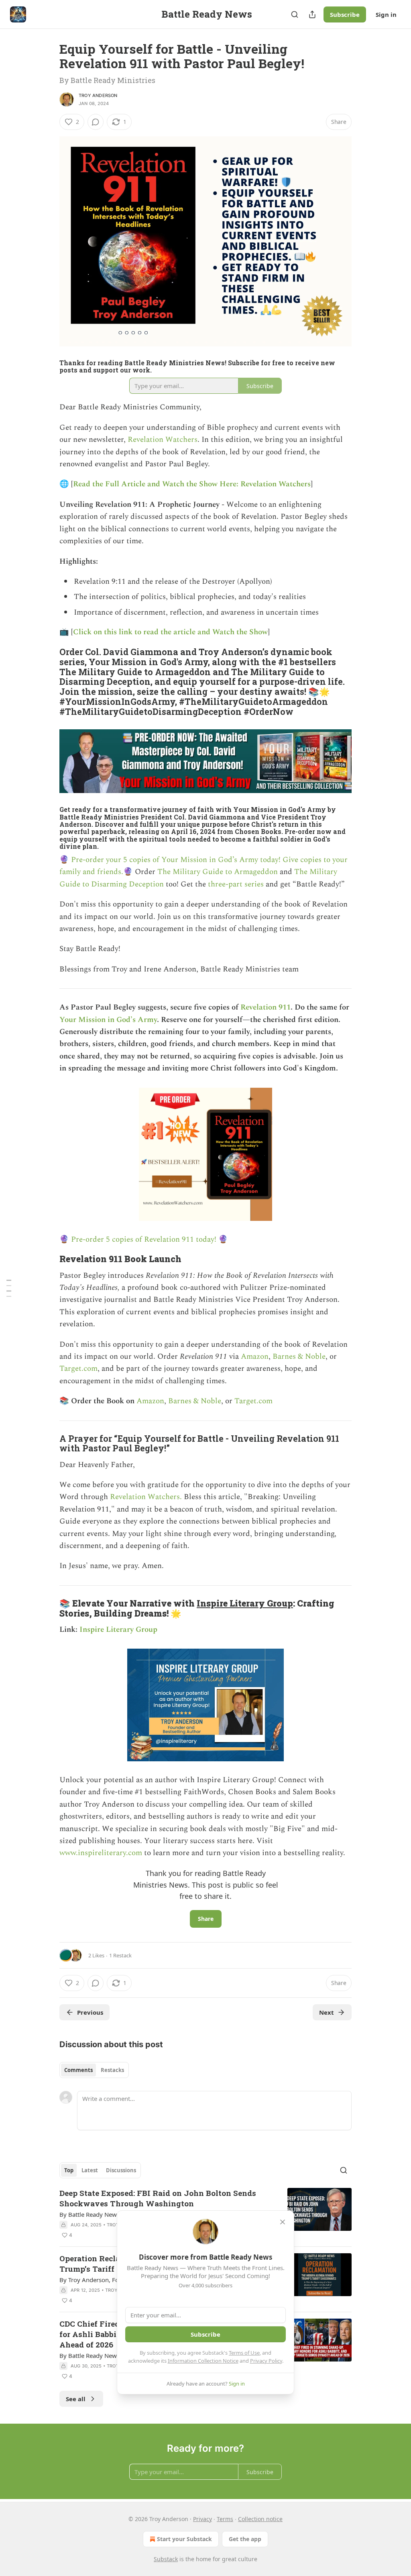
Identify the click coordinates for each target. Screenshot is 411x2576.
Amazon (255, 1357)
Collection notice (260, 2519)
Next (327, 2012)
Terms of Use (244, 2353)
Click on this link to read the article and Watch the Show (170, 632)
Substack (166, 2559)
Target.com (78, 1369)
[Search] (295, 14)
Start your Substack (184, 2539)
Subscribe (345, 14)
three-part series (236, 884)
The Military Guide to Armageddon (218, 872)
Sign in (386, 14)
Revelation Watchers (163, 440)
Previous (90, 2012)
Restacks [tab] (112, 2070)
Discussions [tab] (121, 2170)
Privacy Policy (266, 2361)
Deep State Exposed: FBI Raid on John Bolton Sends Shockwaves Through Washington (158, 2198)
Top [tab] (69, 2170)
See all (76, 2399)
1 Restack (120, 1955)
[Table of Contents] (9, 1288)
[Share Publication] (312, 14)
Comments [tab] (78, 2070)
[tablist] (94, 2070)
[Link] (48, 682)
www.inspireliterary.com (101, 1853)
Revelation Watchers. (146, 1497)
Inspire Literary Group (245, 1603)
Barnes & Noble (299, 1357)
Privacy (202, 2519)
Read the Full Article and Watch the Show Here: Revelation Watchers (192, 484)
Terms (225, 2519)
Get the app (245, 2539)
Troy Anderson (98, 95)
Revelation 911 (266, 1007)
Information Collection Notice (203, 2361)
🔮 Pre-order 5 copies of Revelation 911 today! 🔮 (144, 1239)
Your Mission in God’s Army (108, 1020)
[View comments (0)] (96, 122)
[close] (283, 2222)
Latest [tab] (90, 2170)
